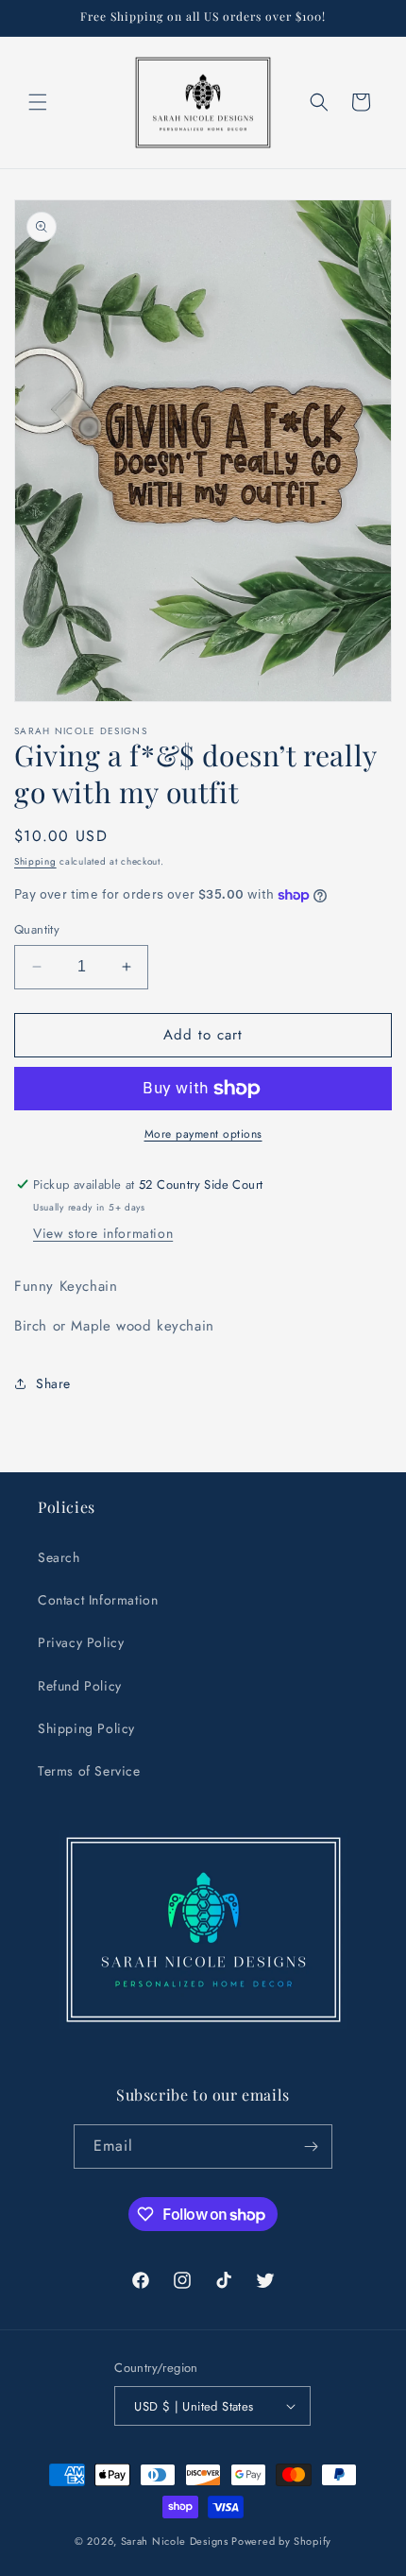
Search (59, 1557)
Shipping (35, 861)
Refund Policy (80, 1686)
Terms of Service (89, 1771)
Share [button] (53, 1383)
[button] (38, 102)
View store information (103, 1233)
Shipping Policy (86, 1728)
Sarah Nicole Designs (175, 2541)
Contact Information (98, 1600)
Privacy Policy (81, 1642)
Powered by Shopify (281, 2541)
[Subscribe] (311, 2147)
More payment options (203, 1134)
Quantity (37, 929)
